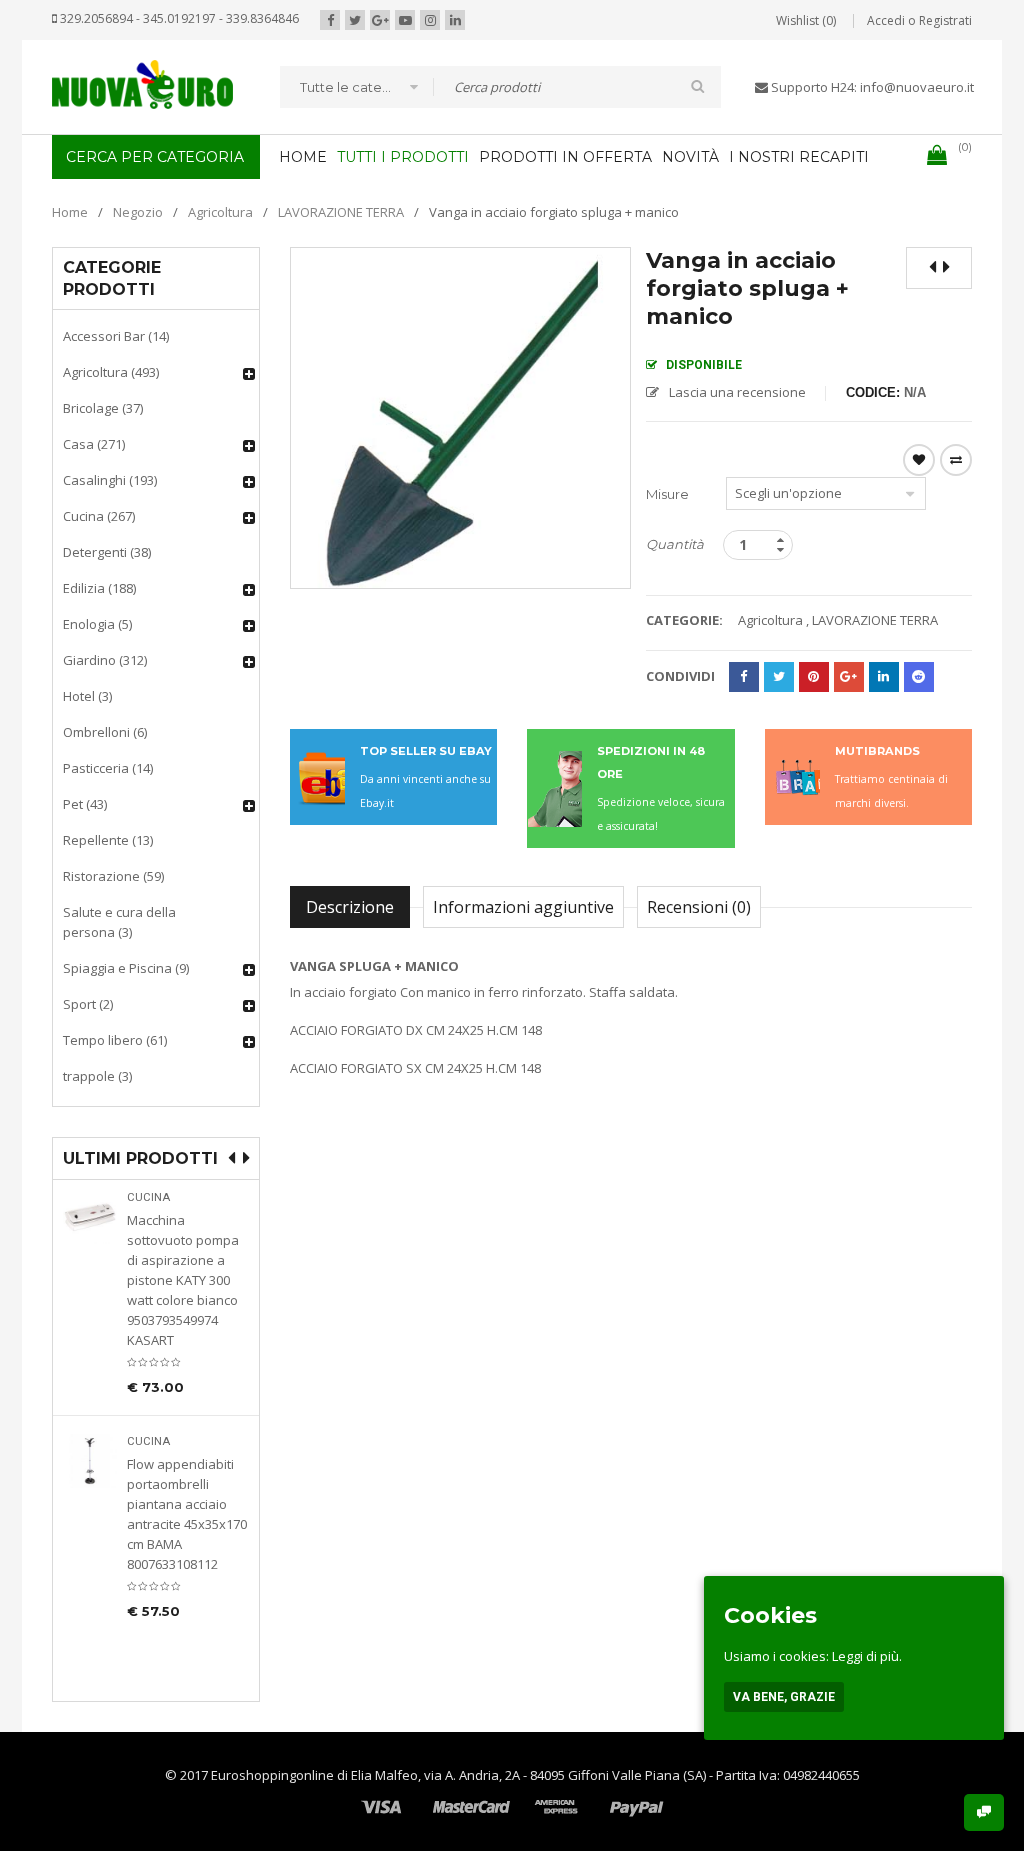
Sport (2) (88, 1004)
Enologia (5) (97, 624)
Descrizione (350, 907)
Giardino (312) (105, 660)
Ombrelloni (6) (105, 732)
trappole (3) (97, 1076)
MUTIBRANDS (877, 751)
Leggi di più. (867, 1656)
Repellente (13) (108, 840)
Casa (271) (94, 444)
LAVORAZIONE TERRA (341, 212)
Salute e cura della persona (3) (119, 922)
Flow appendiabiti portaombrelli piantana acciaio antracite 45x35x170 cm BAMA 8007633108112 (187, 1514)
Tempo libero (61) (115, 1040)
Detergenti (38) (107, 552)
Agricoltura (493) (111, 372)
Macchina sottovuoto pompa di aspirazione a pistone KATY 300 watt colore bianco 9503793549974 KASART (183, 1280)
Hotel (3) (87, 696)
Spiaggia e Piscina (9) (126, 968)
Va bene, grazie (784, 1697)
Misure (667, 494)
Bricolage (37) (103, 408)
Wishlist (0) (806, 20)
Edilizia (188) (99, 588)
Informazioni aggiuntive (523, 907)
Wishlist (919, 460)
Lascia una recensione (737, 392)
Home (70, 212)
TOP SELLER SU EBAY (426, 751)
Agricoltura (220, 212)
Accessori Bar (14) (116, 336)
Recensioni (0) (699, 907)
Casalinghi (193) (110, 480)
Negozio (138, 212)
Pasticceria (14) (108, 768)
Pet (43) (85, 804)
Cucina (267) (99, 516)
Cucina (148, 1197)
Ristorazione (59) (113, 876)
